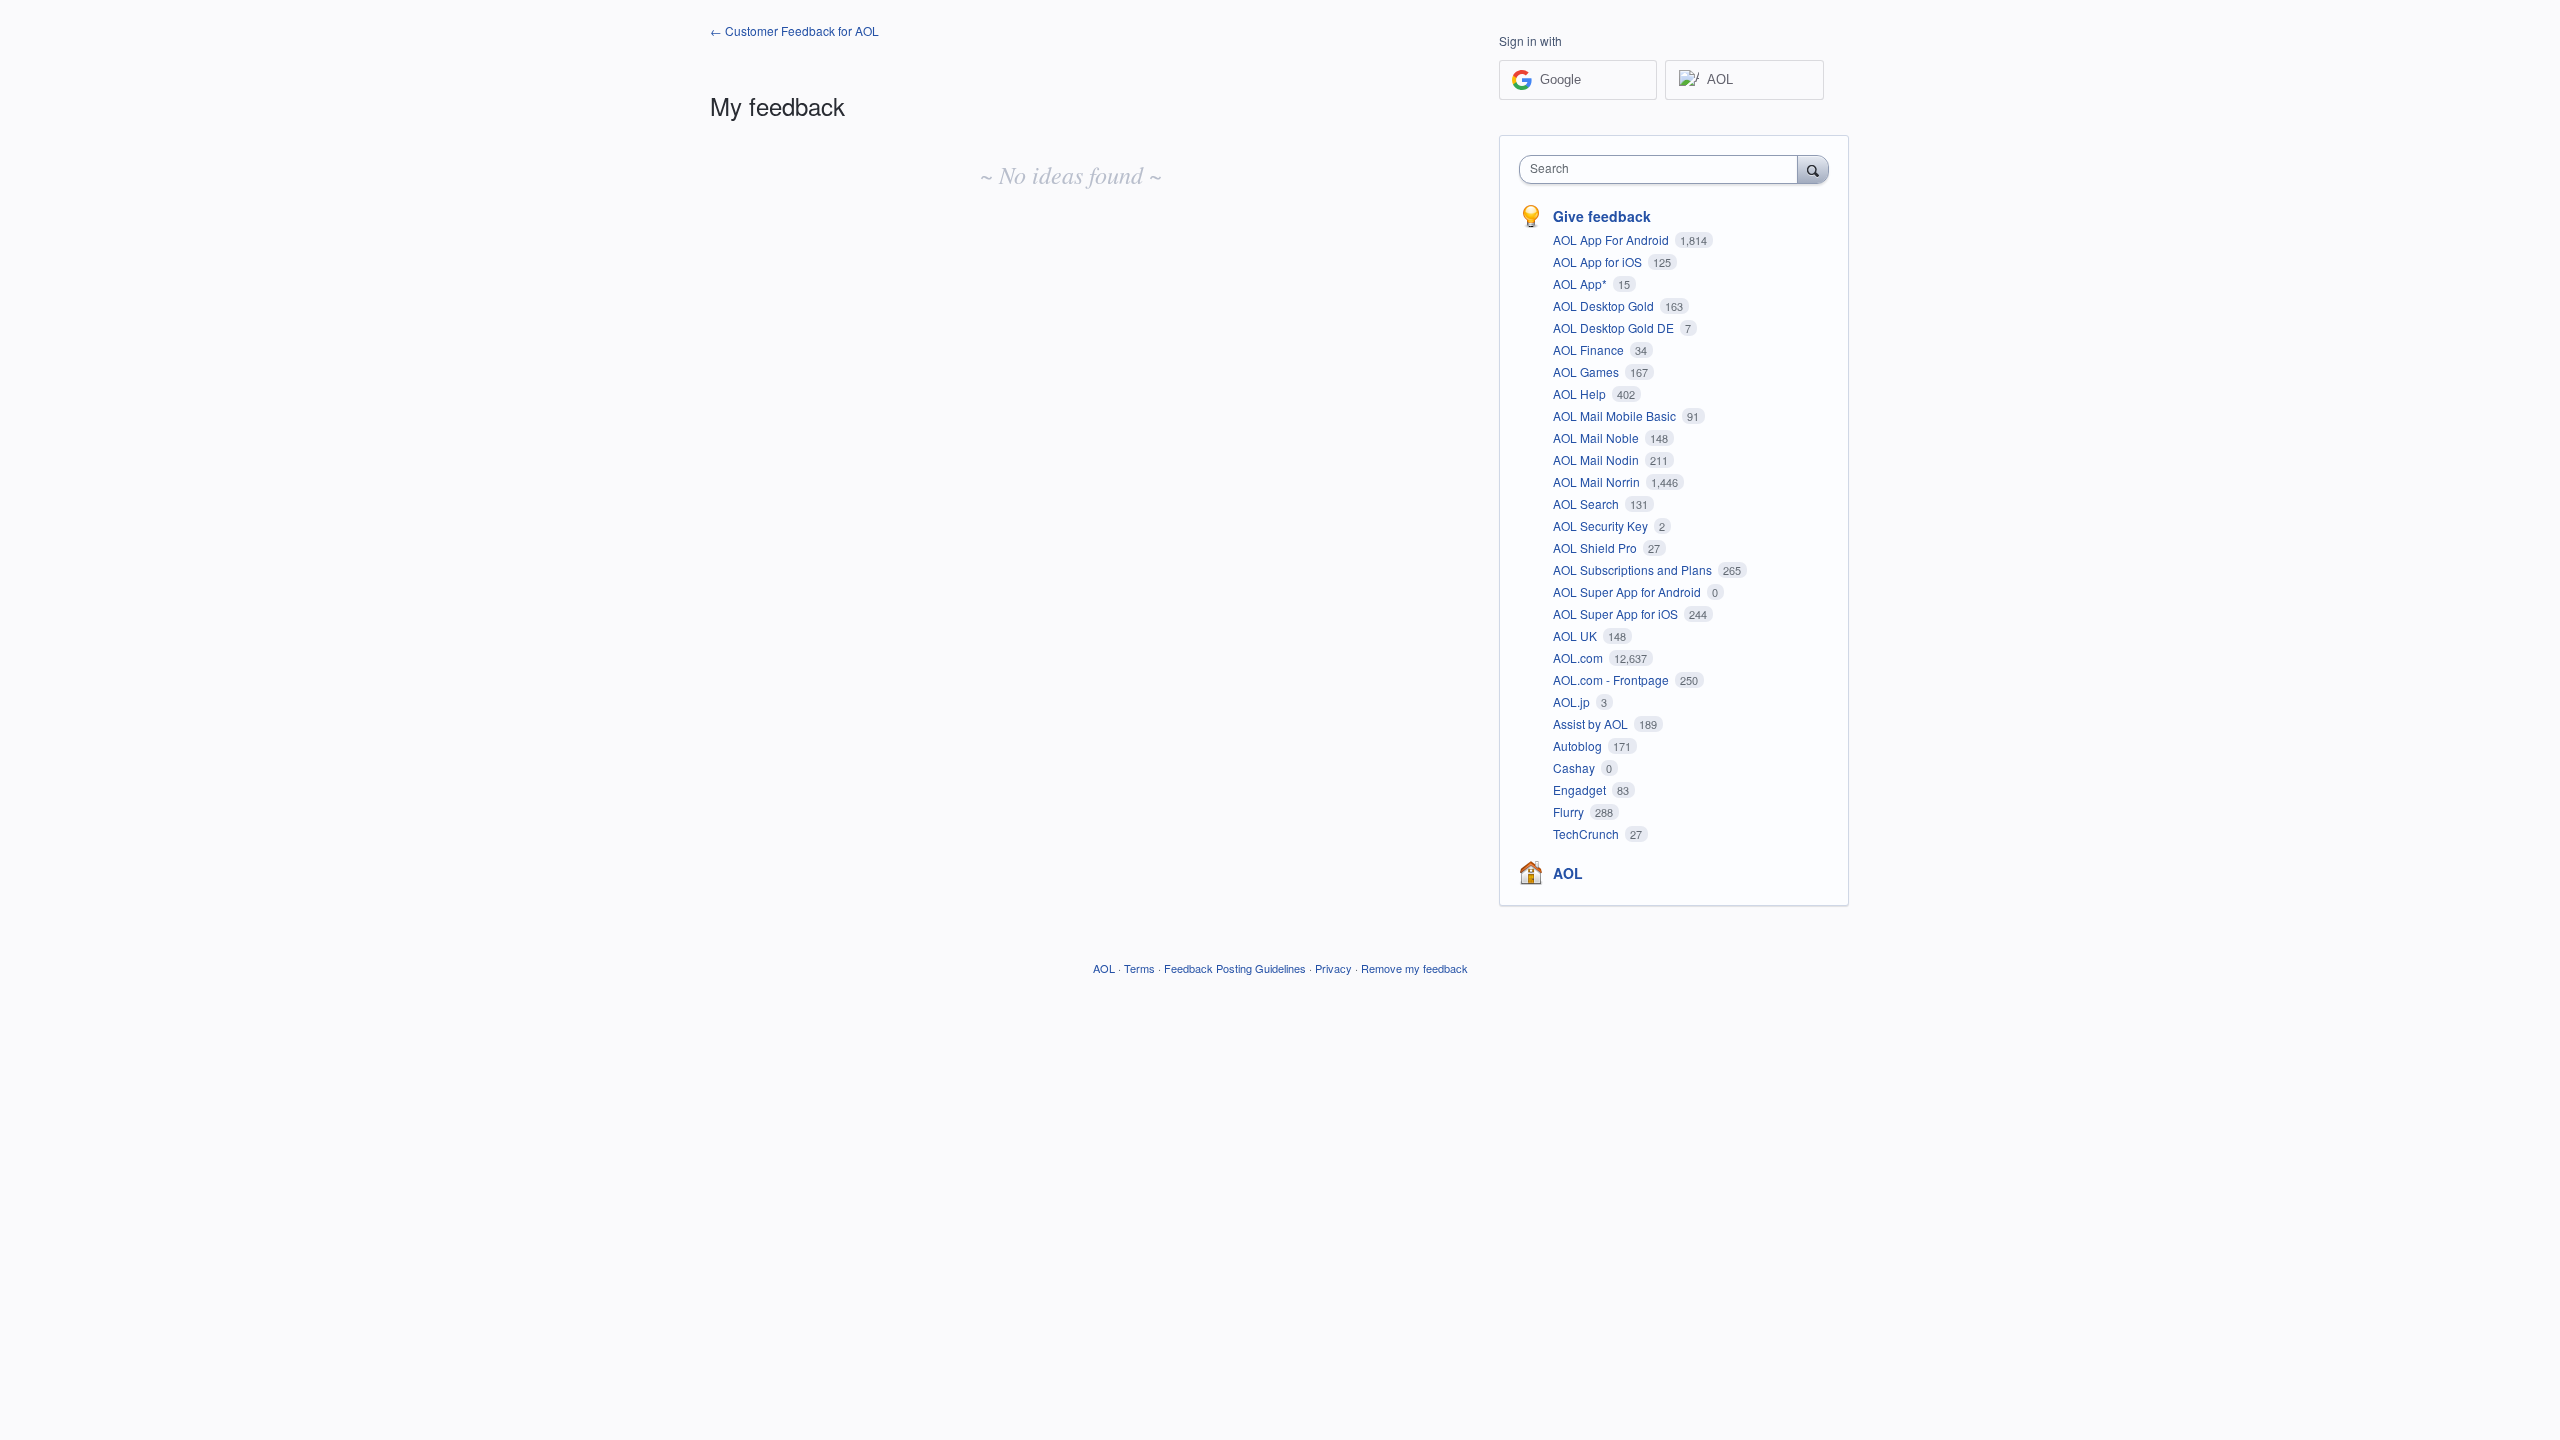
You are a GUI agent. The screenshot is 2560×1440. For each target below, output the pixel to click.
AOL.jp (1573, 701)
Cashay (1575, 767)
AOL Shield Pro (1596, 547)
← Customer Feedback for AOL (794, 30)
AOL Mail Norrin (1598, 481)
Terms (1139, 968)
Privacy (1333, 968)
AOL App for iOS (1599, 261)
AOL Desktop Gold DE (1615, 327)
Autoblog (1579, 745)
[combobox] (1663, 169)
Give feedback (1602, 216)
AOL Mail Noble (1597, 437)
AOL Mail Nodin (1597, 459)
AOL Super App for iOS (1617, 613)
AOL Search (1587, 503)
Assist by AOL (1592, 723)
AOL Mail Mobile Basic (1616, 415)
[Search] (1813, 169)
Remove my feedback (1414, 968)
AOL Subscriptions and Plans (1634, 569)
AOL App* (1581, 283)
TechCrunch (1587, 833)
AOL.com (1579, 657)
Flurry (1570, 811)
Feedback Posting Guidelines (1235, 968)
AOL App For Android (1612, 239)
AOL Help (1581, 393)
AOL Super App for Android (1628, 591)
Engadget (1581, 789)
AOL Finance (1590, 349)
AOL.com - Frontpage (1612, 679)
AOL (1568, 873)
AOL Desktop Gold (1605, 305)
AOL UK (1576, 635)
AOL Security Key (1602, 525)
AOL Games (1587, 371)
